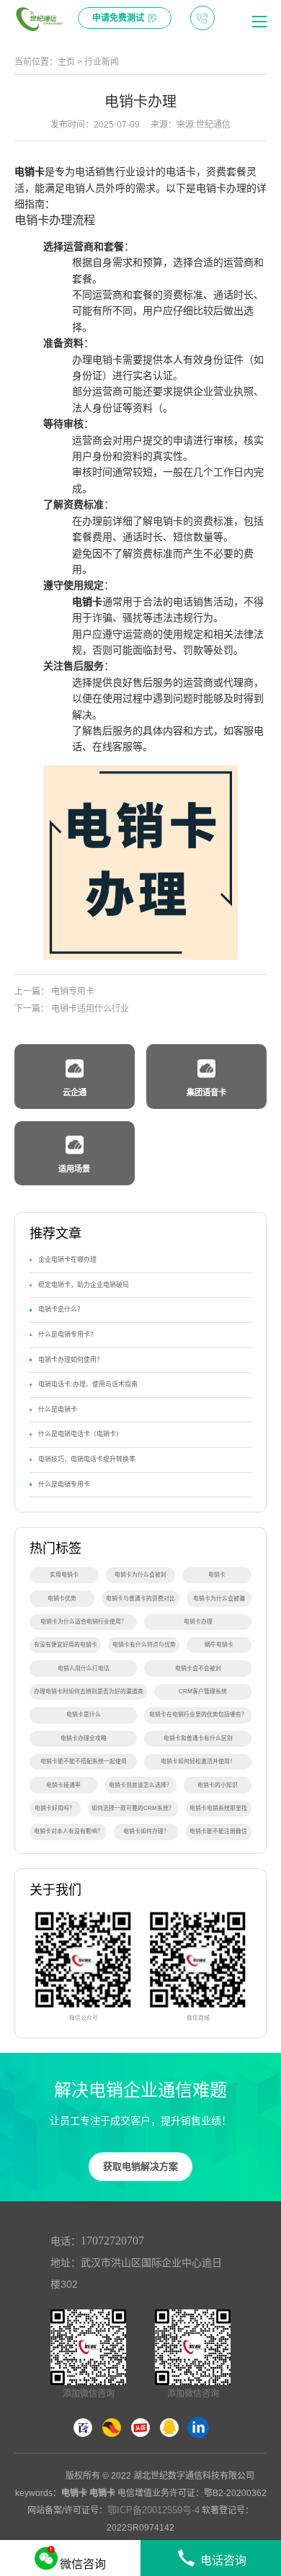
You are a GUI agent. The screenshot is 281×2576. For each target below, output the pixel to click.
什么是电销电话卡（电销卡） (80, 1434)
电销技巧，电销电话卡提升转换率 (87, 1459)
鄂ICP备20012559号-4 (153, 2510)
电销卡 (30, 171)
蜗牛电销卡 (219, 1645)
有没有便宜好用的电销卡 (66, 1645)
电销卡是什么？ (61, 1309)
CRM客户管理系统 (203, 1692)
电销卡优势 (62, 1599)
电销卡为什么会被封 (140, 1575)
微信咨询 (83, 2564)
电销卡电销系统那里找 (218, 1808)
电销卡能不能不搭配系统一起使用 (84, 1761)
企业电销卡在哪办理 (67, 1260)
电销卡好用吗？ (55, 1808)
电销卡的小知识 (218, 1785)
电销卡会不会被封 (198, 1668)
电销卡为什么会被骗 (219, 1599)
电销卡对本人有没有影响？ (68, 1831)
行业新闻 (102, 62)
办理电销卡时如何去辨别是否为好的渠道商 (89, 1692)
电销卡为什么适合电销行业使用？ (84, 1622)
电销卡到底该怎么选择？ (140, 1785)
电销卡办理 (198, 1622)
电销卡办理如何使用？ (71, 1360)
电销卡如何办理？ (146, 1831)
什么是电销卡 (58, 1409)
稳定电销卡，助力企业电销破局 (84, 1285)
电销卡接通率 (63, 1785)
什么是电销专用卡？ (67, 1334)
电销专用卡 (73, 991)
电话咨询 (223, 2561)
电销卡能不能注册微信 (218, 1831)
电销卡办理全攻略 (84, 1738)
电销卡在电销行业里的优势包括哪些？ (198, 1715)
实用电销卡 (64, 1575)
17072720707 (112, 2241)
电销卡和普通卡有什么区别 (198, 1738)
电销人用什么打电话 (84, 1668)
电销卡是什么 (84, 1715)
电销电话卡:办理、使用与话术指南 (88, 1384)
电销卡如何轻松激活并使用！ (198, 1761)
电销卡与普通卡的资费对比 (140, 1599)
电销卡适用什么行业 (90, 1009)
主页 (66, 62)
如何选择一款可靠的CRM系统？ (133, 1808)
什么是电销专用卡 (64, 1484)
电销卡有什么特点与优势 (144, 1645)
